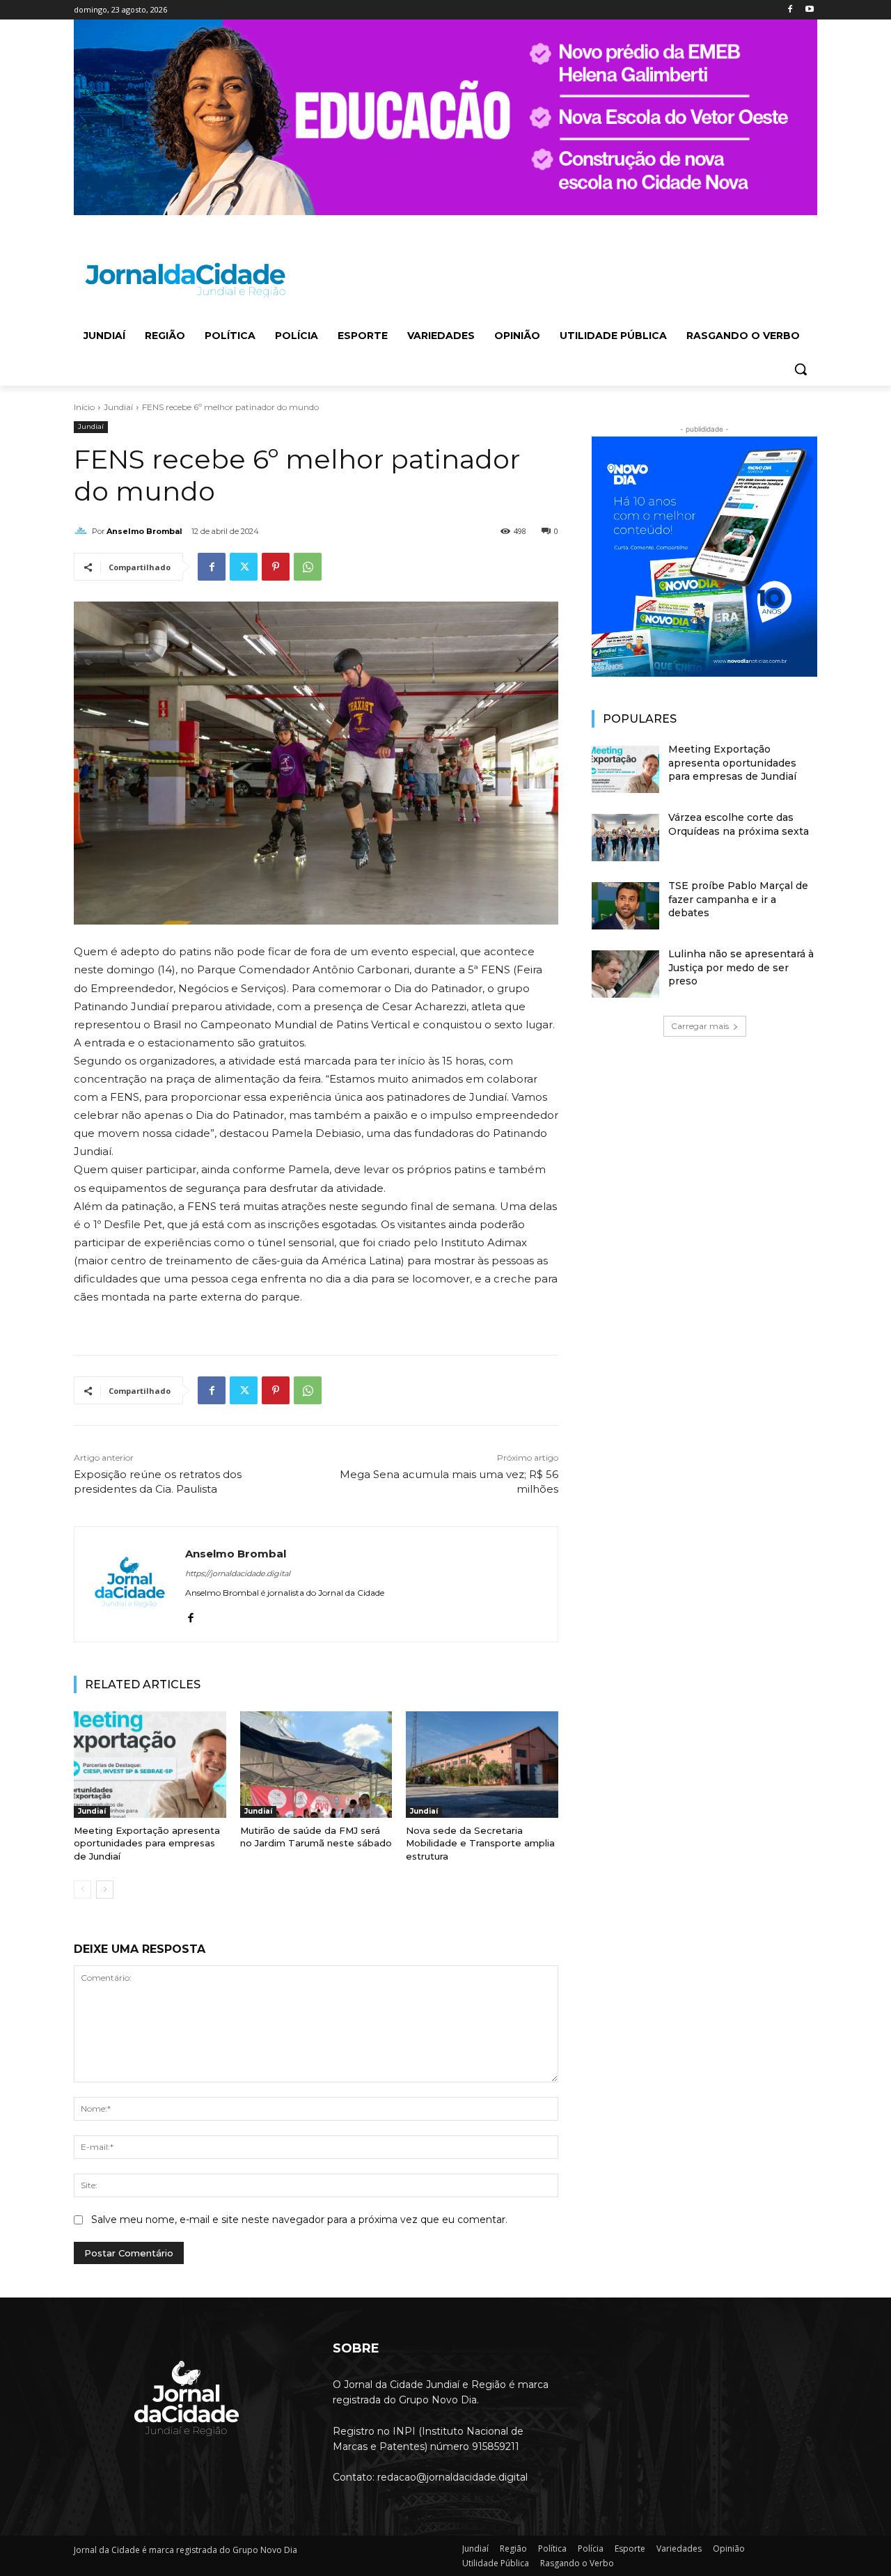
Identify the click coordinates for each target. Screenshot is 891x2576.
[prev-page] (82, 1890)
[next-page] (105, 1890)
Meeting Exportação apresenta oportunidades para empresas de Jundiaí (147, 1843)
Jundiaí (118, 407)
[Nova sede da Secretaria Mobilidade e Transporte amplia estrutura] (482, 1765)
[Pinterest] (276, 567)
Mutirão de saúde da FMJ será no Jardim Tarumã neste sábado (316, 1837)
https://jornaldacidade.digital (238, 1573)
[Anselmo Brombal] (83, 531)
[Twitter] (244, 567)
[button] (801, 369)
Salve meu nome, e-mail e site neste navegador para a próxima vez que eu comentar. (299, 2220)
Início (84, 407)
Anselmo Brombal (144, 531)
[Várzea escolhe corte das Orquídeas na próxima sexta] (625, 838)
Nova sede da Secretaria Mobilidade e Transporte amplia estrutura (480, 1843)
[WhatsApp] (308, 567)
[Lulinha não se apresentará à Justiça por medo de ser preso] (625, 974)
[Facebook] (790, 10)
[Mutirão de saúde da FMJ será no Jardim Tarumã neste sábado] (316, 1765)
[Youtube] (809, 10)
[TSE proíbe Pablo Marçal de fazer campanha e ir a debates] (625, 906)
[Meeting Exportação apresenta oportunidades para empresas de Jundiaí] (150, 1765)
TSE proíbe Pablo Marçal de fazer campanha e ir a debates (738, 899)
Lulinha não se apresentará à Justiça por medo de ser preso (741, 967)
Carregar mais (700, 1026)
